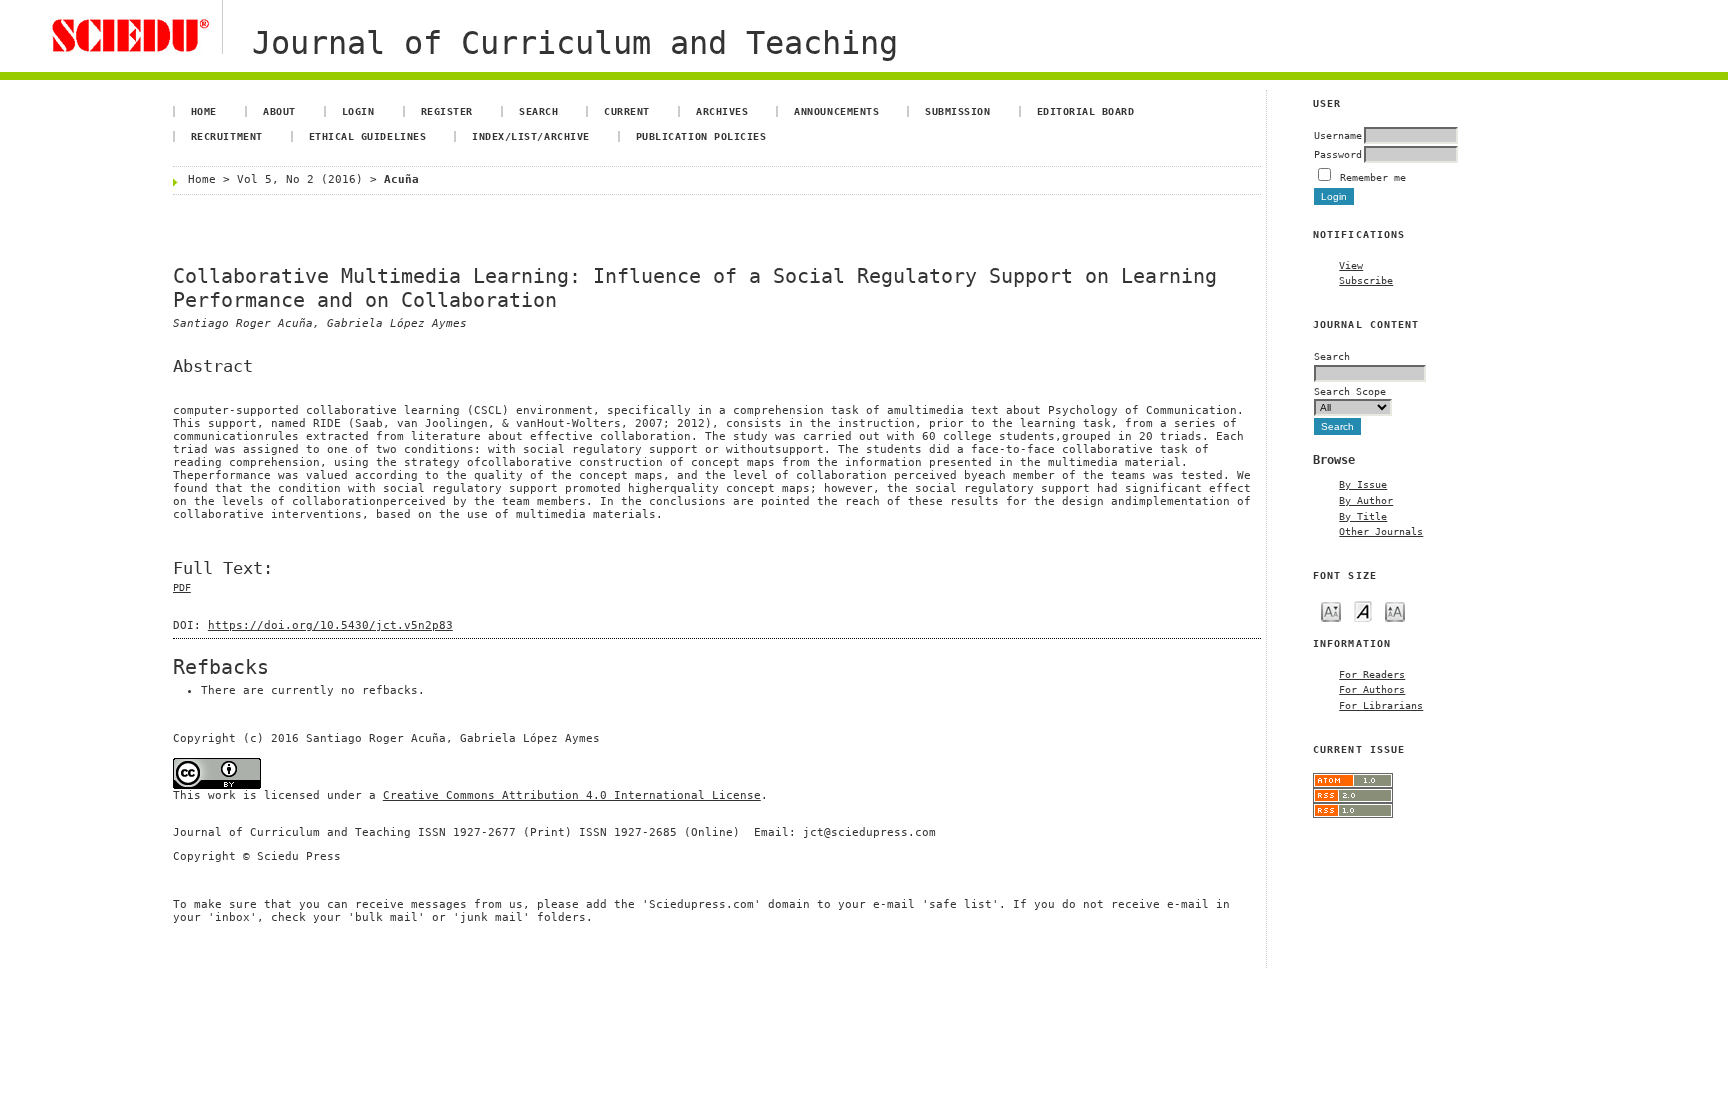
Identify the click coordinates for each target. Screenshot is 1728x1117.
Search (538, 111)
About (279, 111)
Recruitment (227, 136)
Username (1338, 135)
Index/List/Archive (530, 136)
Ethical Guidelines (367, 136)
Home (204, 111)
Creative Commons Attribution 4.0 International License (572, 795)
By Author (1366, 500)
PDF (182, 587)
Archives (722, 111)
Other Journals (1381, 531)
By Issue (1363, 484)
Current (627, 111)
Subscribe (1366, 280)
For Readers (1372, 674)
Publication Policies (701, 136)
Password (1338, 154)
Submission (957, 111)
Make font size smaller (1331, 610)
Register (447, 111)
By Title (1363, 516)
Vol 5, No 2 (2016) (300, 179)
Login (358, 111)
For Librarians (1381, 705)
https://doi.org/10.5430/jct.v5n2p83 (330, 625)
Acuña (401, 179)
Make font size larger (1395, 610)
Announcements (836, 111)
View (1351, 265)
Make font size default (1363, 610)
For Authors (1372, 689)
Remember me (1373, 177)
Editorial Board (1086, 111)
